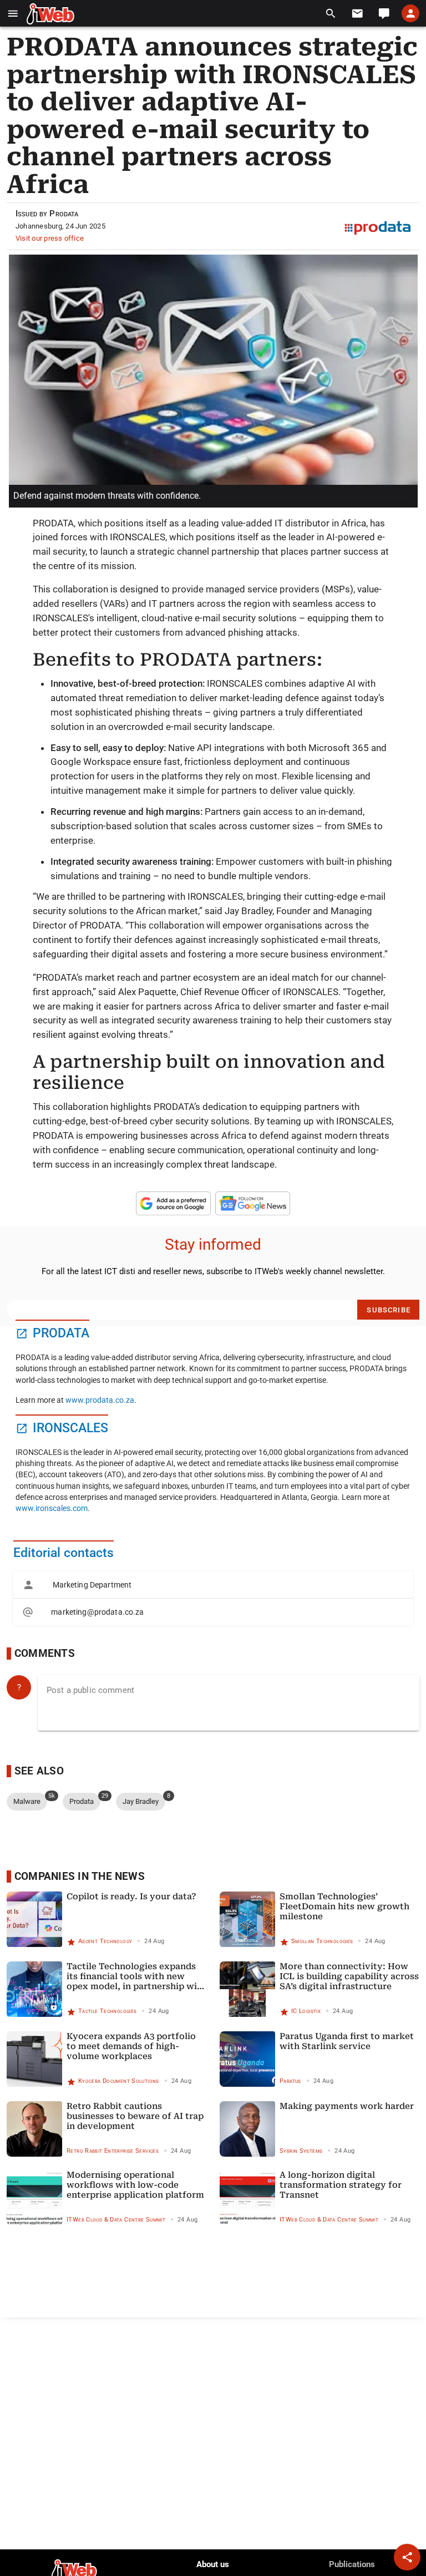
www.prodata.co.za (100, 1400)
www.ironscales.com (52, 1508)
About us (213, 2564)
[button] (13, 14)
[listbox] (213, 1598)
